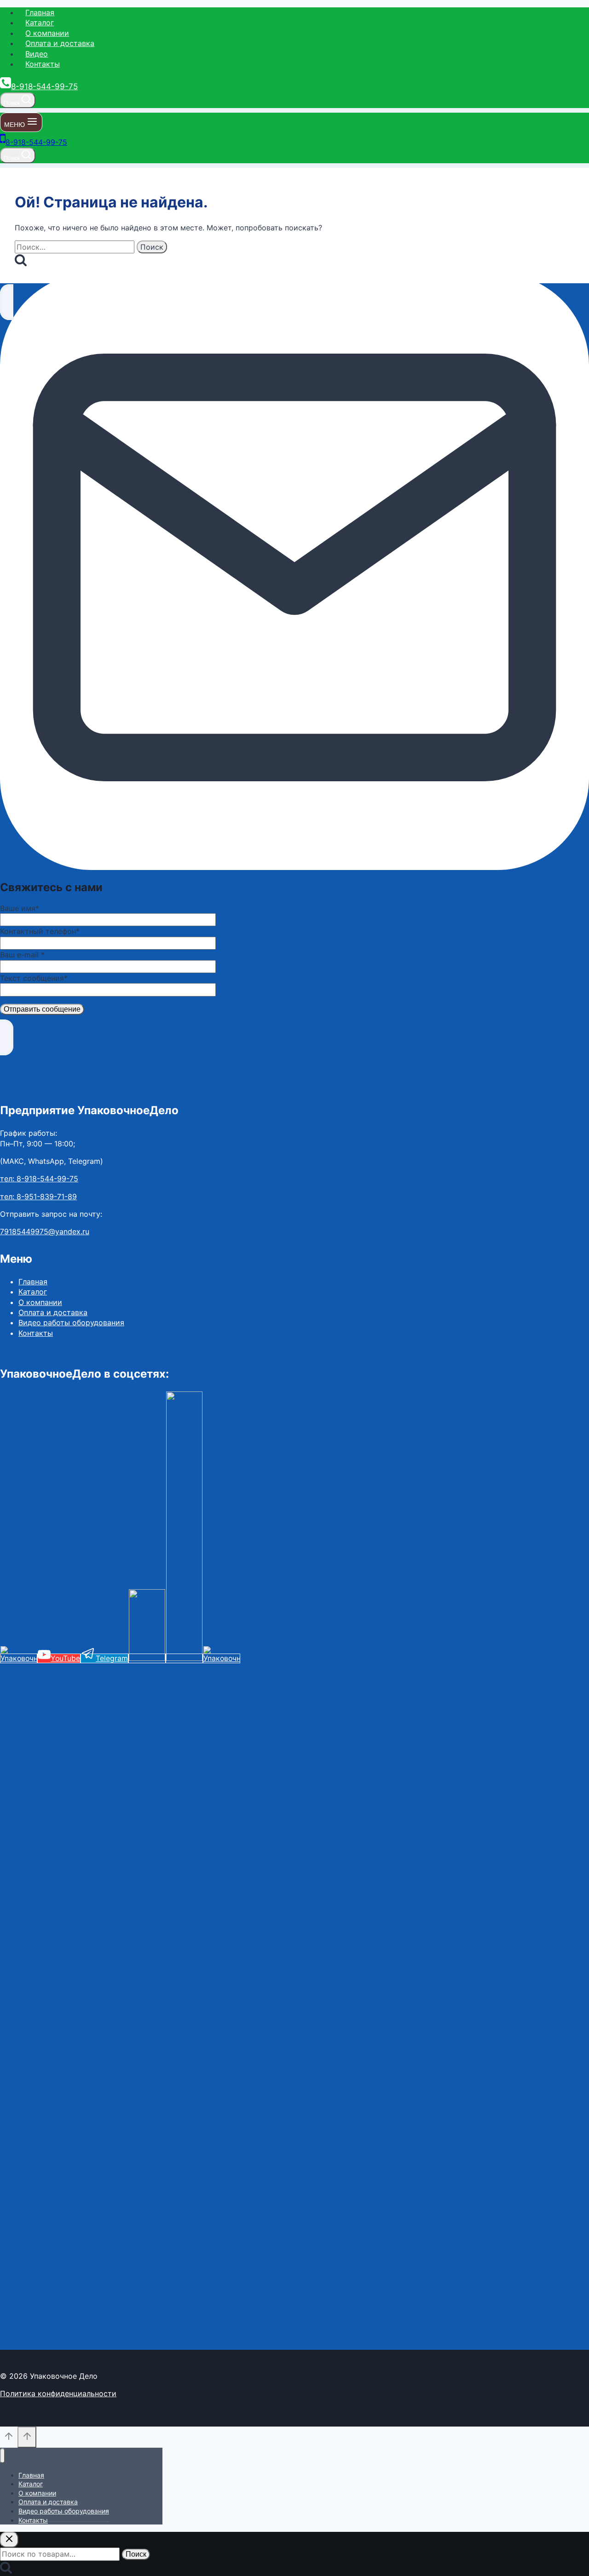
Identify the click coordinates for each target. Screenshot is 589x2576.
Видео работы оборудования (71, 1322)
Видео (37, 54)
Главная (40, 12)
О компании (47, 33)
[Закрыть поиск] (9, 2540)
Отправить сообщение (42, 1009)
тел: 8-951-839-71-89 (38, 1196)
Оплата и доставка (60, 43)
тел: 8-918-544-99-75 (39, 1179)
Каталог (40, 23)
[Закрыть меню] (3, 2456)
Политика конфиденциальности (58, 2393)
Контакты (43, 64)
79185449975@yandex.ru (45, 1231)
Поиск (136, 2554)
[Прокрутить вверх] (9, 2439)
